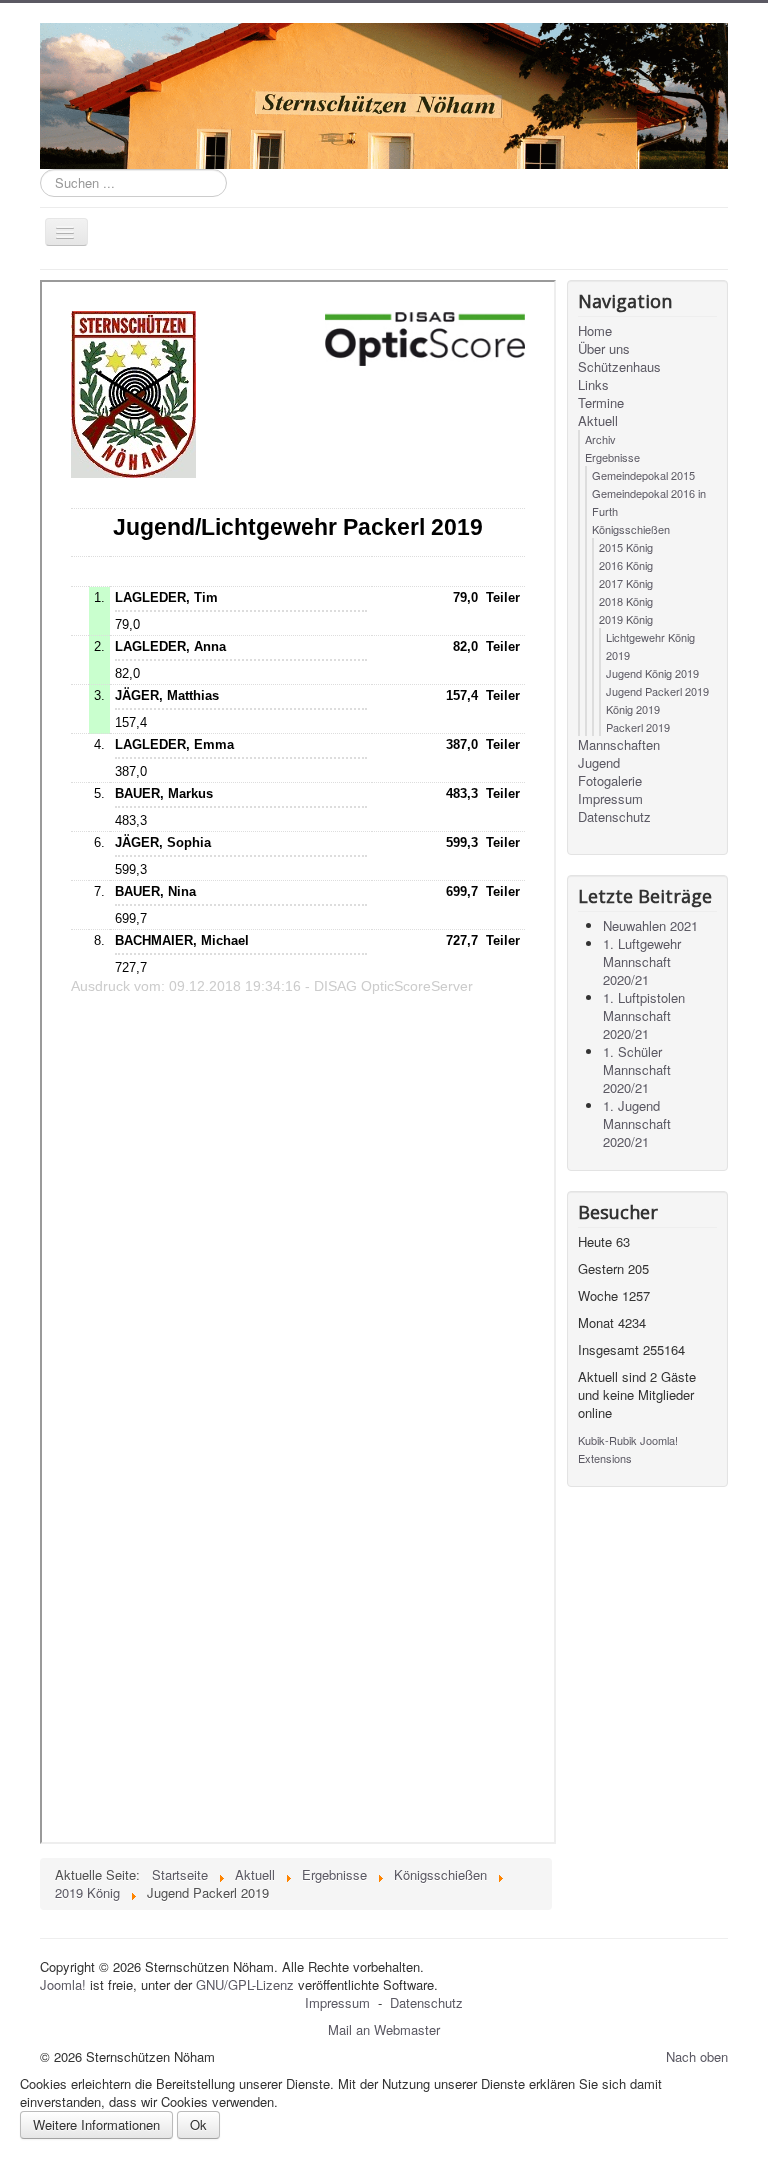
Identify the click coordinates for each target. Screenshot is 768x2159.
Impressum (610, 799)
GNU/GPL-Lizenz (245, 1984)
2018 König (626, 601)
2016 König (626, 565)
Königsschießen (631, 529)
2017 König (626, 583)
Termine (601, 403)
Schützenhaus (619, 367)
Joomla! (63, 1984)
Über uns (604, 349)
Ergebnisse (612, 457)
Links (593, 385)
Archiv (600, 439)
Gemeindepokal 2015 (643, 475)
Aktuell (598, 421)
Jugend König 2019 (652, 673)
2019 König (626, 619)
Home (595, 331)
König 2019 (633, 709)
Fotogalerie (610, 781)
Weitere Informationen (96, 2124)
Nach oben (697, 2056)
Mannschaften (619, 745)
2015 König (626, 547)
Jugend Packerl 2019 (657, 691)
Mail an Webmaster (384, 2029)
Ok (198, 2124)
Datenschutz (614, 817)
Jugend (599, 763)
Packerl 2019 (638, 727)
